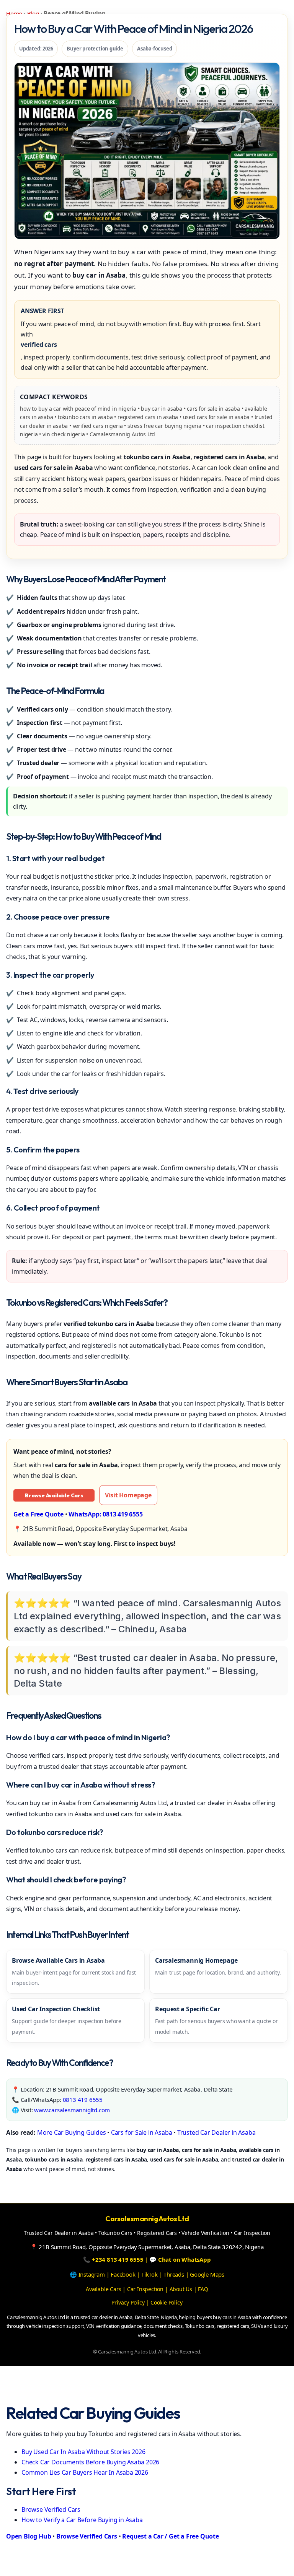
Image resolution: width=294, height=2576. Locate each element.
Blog (33, 13)
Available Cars (103, 2289)
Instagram (92, 2274)
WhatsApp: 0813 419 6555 (105, 1514)
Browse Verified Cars (51, 2509)
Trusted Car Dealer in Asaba (216, 2132)
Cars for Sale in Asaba (142, 2132)
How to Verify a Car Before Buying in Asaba (82, 2520)
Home (14, 13)
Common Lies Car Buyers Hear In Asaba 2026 (85, 2472)
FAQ (203, 2289)
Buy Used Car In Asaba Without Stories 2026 (83, 2452)
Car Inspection (145, 2289)
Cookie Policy (166, 2302)
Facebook (123, 2274)
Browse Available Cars (54, 1495)
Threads (174, 2274)
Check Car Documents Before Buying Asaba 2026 (90, 2462)
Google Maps (207, 2274)
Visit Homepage (128, 1495)
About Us (181, 2289)
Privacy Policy (128, 2302)
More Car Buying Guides (72, 2132)
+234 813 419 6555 (118, 2259)
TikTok (149, 2274)
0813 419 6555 (83, 2100)
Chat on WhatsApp (185, 2259)
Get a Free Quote (38, 1514)
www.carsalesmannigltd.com (72, 2110)
